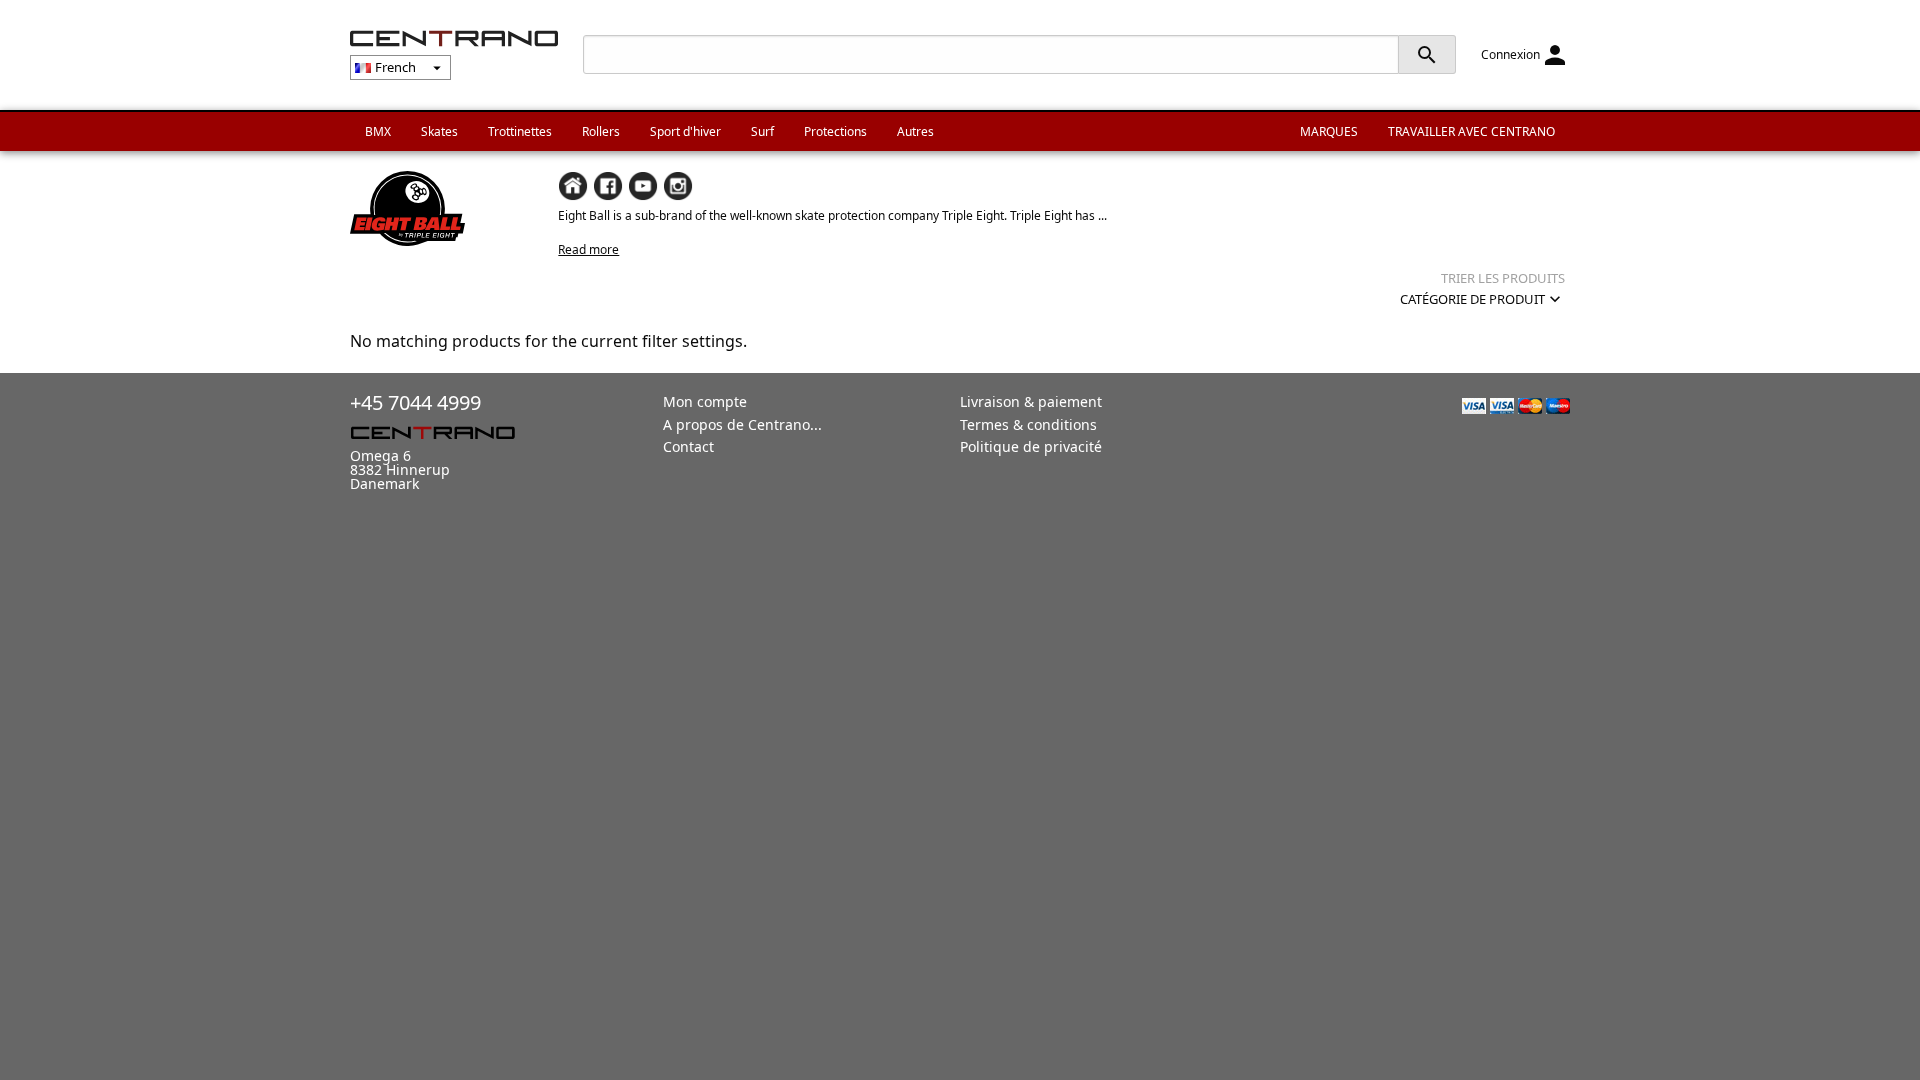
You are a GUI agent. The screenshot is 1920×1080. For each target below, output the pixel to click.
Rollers (601, 131)
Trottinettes (520, 131)
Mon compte (705, 401)
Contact (688, 446)
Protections (835, 131)
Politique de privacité (1031, 446)
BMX (378, 131)
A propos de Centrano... (742, 424)
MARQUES (1329, 131)
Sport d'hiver (685, 131)
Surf (762, 131)
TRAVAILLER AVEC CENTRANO (1471, 131)
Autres (915, 131)
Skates (439, 131)
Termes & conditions (1028, 424)
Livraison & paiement (1031, 401)
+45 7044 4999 (415, 402)
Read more (588, 249)
